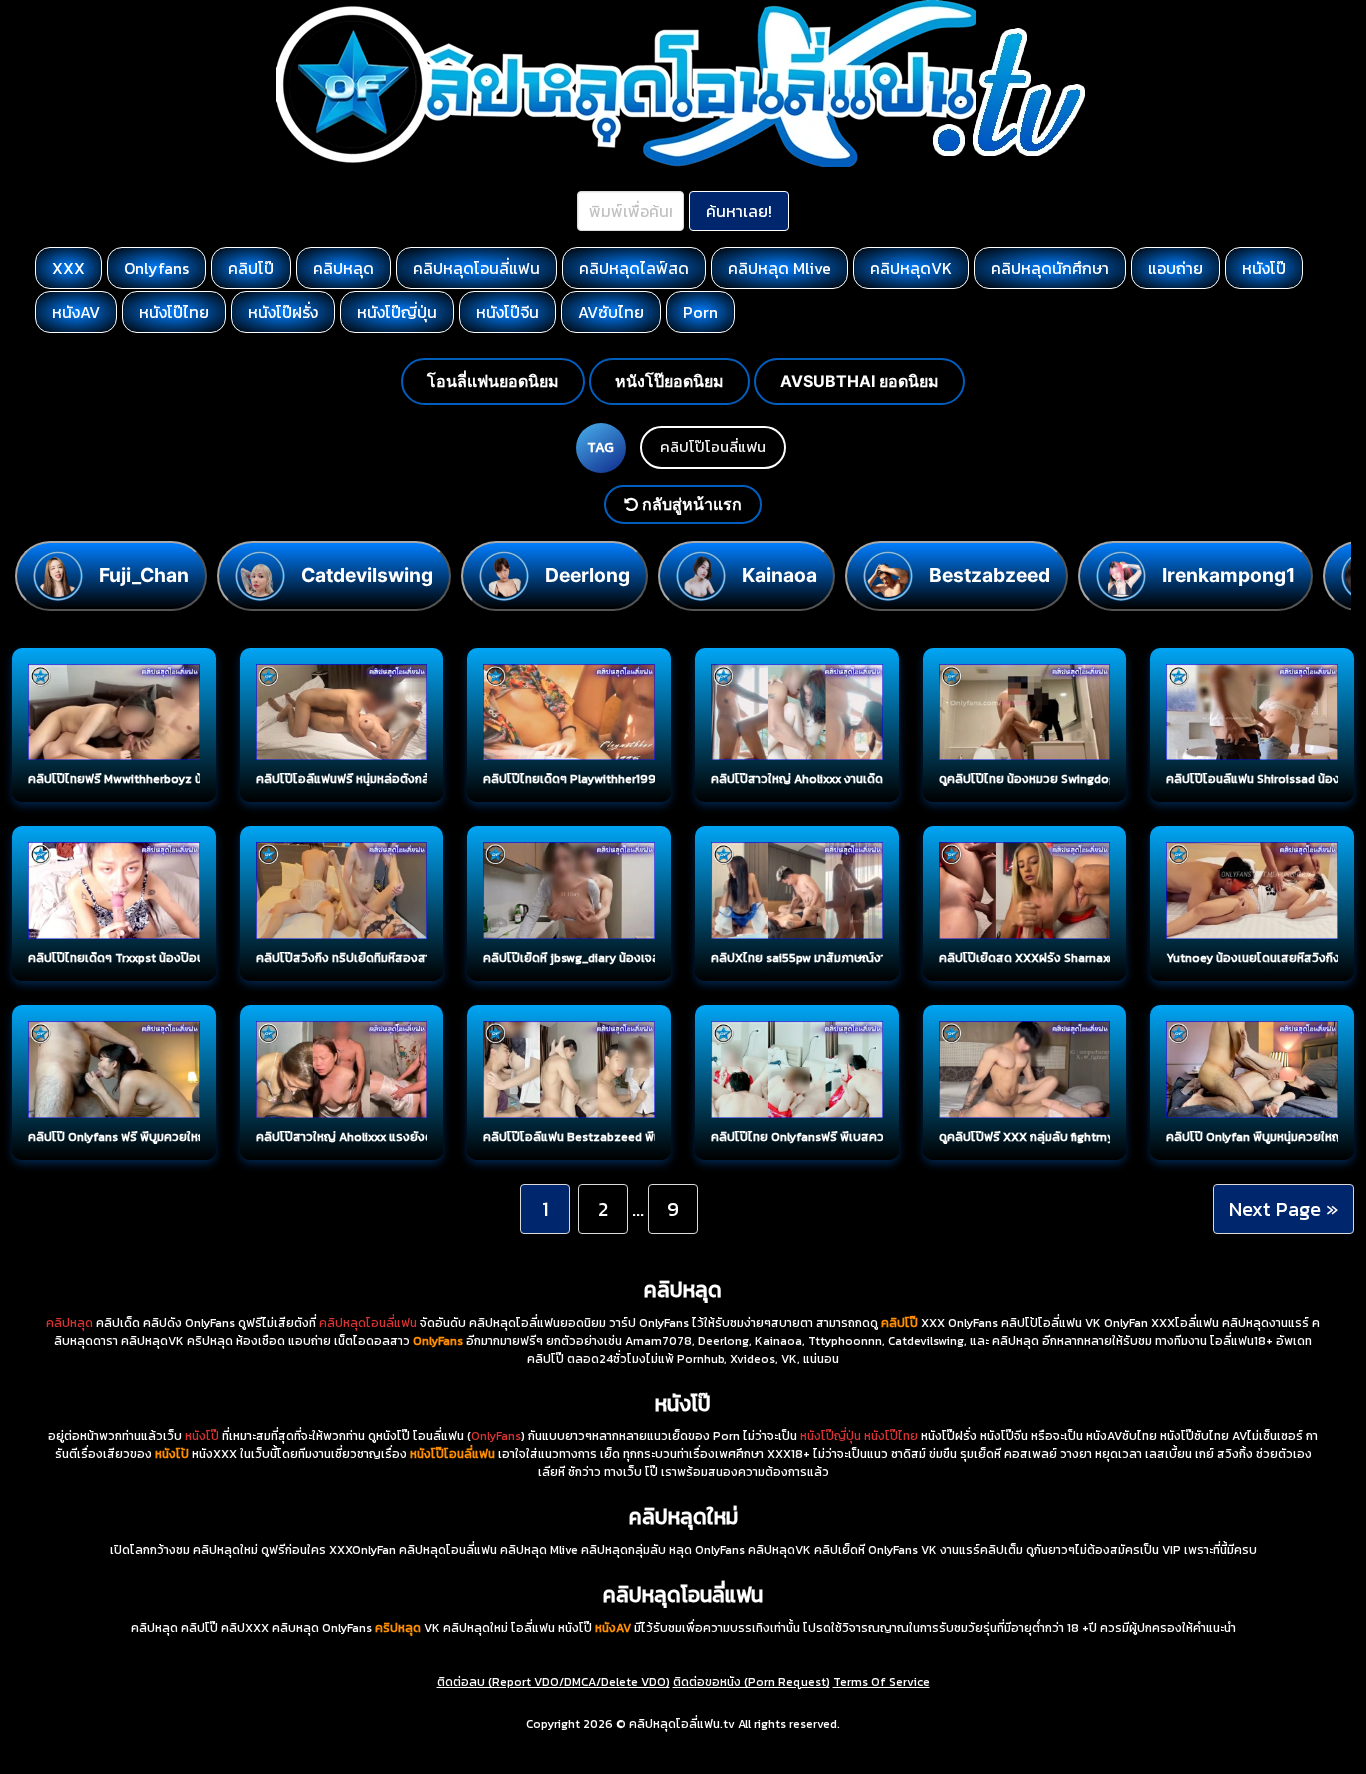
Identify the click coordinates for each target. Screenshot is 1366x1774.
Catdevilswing (367, 575)
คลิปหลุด (343, 268)
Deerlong (587, 575)
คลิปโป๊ (251, 268)
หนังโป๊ (1264, 268)
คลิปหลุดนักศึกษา (1050, 268)
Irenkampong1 (1228, 575)
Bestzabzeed (989, 575)
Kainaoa (779, 575)
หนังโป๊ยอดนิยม (669, 381)
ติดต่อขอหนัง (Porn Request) (751, 1682)
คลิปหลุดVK (911, 268)
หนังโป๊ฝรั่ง (283, 312)
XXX (68, 268)
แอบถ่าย (1175, 268)
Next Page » (1283, 1209)
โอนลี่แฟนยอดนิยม (493, 381)
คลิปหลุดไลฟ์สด (634, 268)
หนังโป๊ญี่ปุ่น (397, 312)
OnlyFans (496, 1436)
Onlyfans (156, 268)
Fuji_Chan (144, 575)
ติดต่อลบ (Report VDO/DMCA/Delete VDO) (553, 1682)
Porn (700, 312)
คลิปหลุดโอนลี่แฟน (476, 268)
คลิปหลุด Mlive (779, 268)
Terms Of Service (881, 1682)
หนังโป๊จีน (507, 312)
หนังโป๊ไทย (174, 312)
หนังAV (76, 312)
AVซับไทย (611, 312)
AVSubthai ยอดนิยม (859, 381)
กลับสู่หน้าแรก (690, 504)
